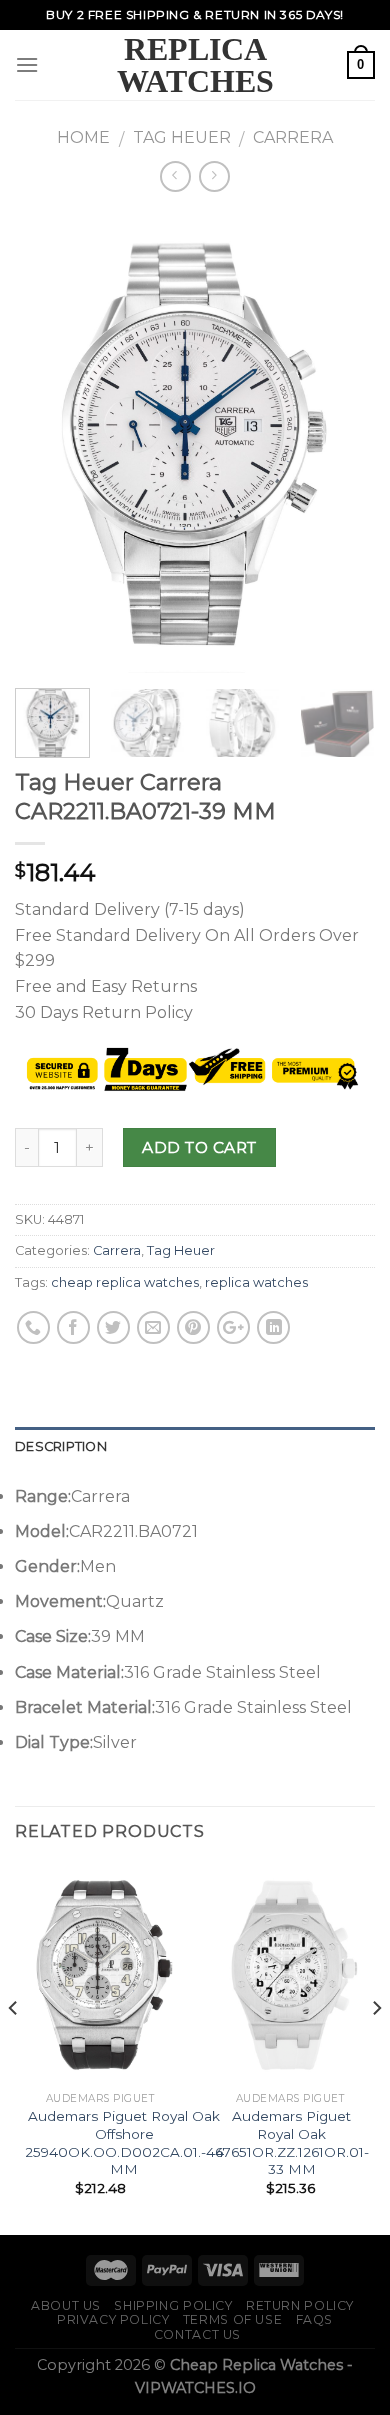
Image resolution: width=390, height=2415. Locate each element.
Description (61, 1446)
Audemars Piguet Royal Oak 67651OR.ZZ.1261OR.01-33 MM (292, 2142)
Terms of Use (232, 2319)
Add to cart (199, 1147)
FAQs (314, 2319)
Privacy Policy (113, 2319)
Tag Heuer (182, 137)
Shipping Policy (173, 2305)
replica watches (256, 1282)
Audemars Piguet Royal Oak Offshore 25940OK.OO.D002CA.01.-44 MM (124, 2142)
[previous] (47, 442)
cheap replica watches (125, 1282)
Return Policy (300, 2305)
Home (83, 137)
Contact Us (197, 2334)
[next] (343, 442)
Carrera (293, 137)
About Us (66, 2305)
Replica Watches (195, 65)
